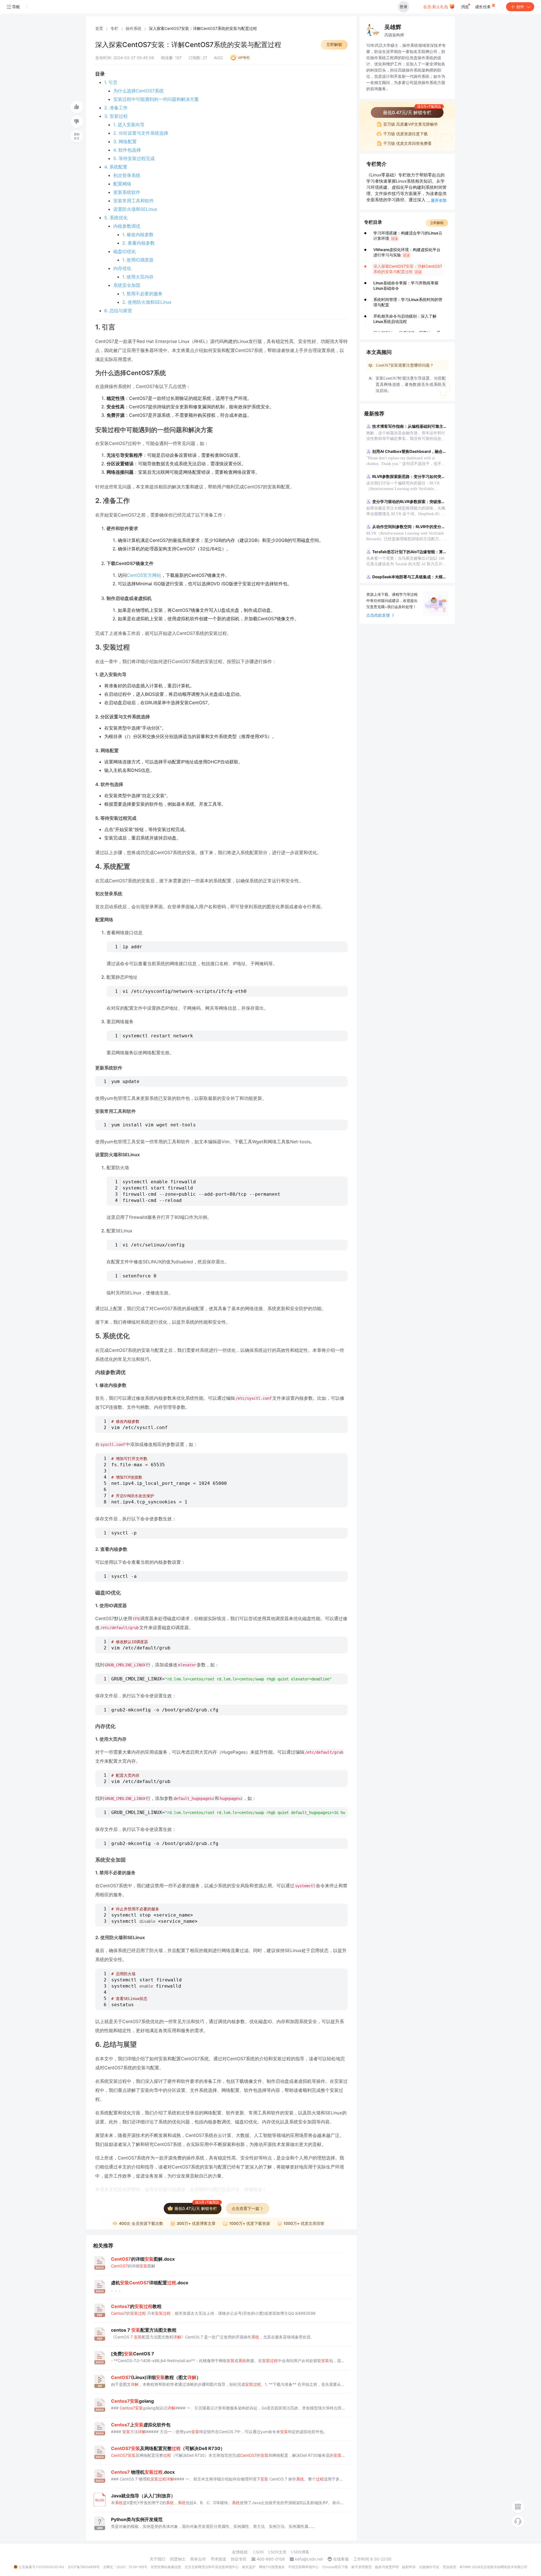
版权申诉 (409, 2567)
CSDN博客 (300, 2552)
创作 (520, 7)
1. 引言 (111, 82)
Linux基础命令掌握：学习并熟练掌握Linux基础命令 (406, 285)
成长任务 (484, 7)
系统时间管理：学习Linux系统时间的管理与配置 (408, 302)
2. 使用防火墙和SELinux (147, 302)
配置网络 (122, 184)
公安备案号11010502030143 (41, 2567)
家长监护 (249, 2567)
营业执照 (449, 2567)
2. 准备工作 (116, 108)
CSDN (259, 2552)
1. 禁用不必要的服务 (142, 294)
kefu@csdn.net (309, 2559)
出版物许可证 (429, 2567)
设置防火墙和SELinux (135, 209)
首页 (99, 28)
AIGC (219, 58)
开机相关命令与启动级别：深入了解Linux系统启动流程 (405, 319)
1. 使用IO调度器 (138, 260)
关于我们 (158, 2559)
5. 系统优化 (116, 218)
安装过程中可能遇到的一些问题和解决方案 (156, 99)
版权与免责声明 (387, 2567)
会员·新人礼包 (436, 7)
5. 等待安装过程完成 (134, 158)
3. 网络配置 (125, 141)
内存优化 (122, 268)
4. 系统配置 (116, 167)
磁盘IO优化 (125, 251)
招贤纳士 (178, 2559)
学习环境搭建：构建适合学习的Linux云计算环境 (408, 236)
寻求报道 (218, 2559)
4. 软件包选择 (127, 150)
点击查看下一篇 (245, 2208)
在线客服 (341, 2559)
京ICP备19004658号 (84, 2567)
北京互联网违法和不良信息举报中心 (212, 2567)
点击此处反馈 (378, 615)
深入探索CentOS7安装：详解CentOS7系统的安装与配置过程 (408, 269)
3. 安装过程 (116, 116)
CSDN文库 (277, 2552)
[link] (99, 28)
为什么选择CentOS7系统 (138, 91)
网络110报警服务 (272, 2567)
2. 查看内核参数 (138, 243)
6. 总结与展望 (118, 311)
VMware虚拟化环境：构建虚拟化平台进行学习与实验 (407, 252)
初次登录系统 (127, 175)
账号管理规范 (362, 2567)
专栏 (114, 28)
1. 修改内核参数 (138, 234)
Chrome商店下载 (335, 2567)
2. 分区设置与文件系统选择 (141, 133)
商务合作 (198, 2559)
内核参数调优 (127, 226)
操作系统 (134, 28)
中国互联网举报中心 (303, 2567)
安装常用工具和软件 (134, 201)
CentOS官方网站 (144, 575)
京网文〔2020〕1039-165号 (125, 2567)
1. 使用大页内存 (138, 277)
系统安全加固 (127, 285)
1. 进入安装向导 (129, 125)
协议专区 (239, 2559)
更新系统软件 (127, 192)
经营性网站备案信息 (166, 2567)
